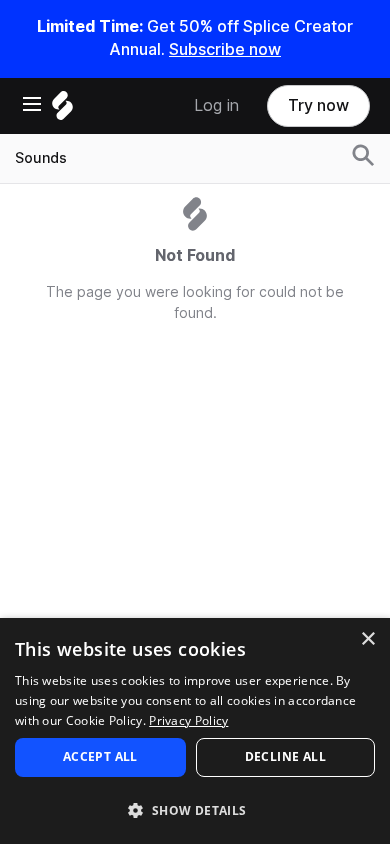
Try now (318, 105)
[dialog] (195, 731)
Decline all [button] (285, 756)
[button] (195, 809)
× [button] (367, 639)
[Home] (62, 110)
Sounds (41, 158)
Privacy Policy (188, 720)
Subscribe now (225, 49)
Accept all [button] (100, 756)
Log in (216, 105)
